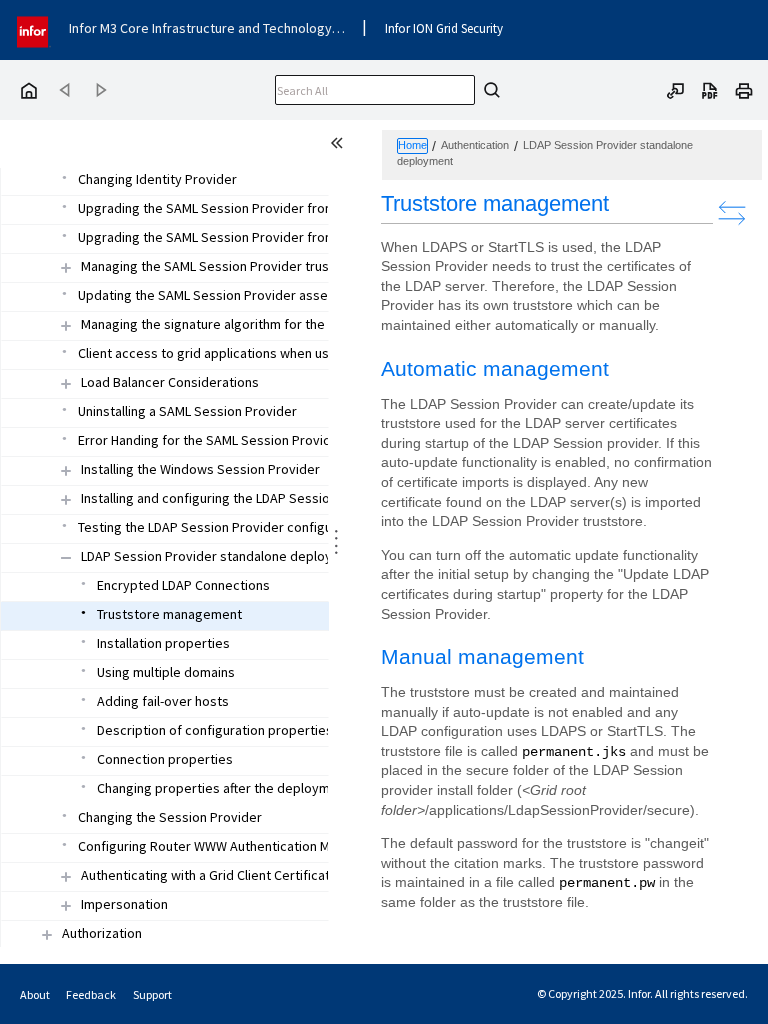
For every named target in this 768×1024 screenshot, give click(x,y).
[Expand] (66, 267)
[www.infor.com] (34, 29)
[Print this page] (744, 89)
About (35, 994)
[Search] (489, 90)
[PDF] (710, 89)
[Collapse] (66, 557)
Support (152, 994)
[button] (229, 267)
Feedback (91, 994)
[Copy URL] (676, 89)
